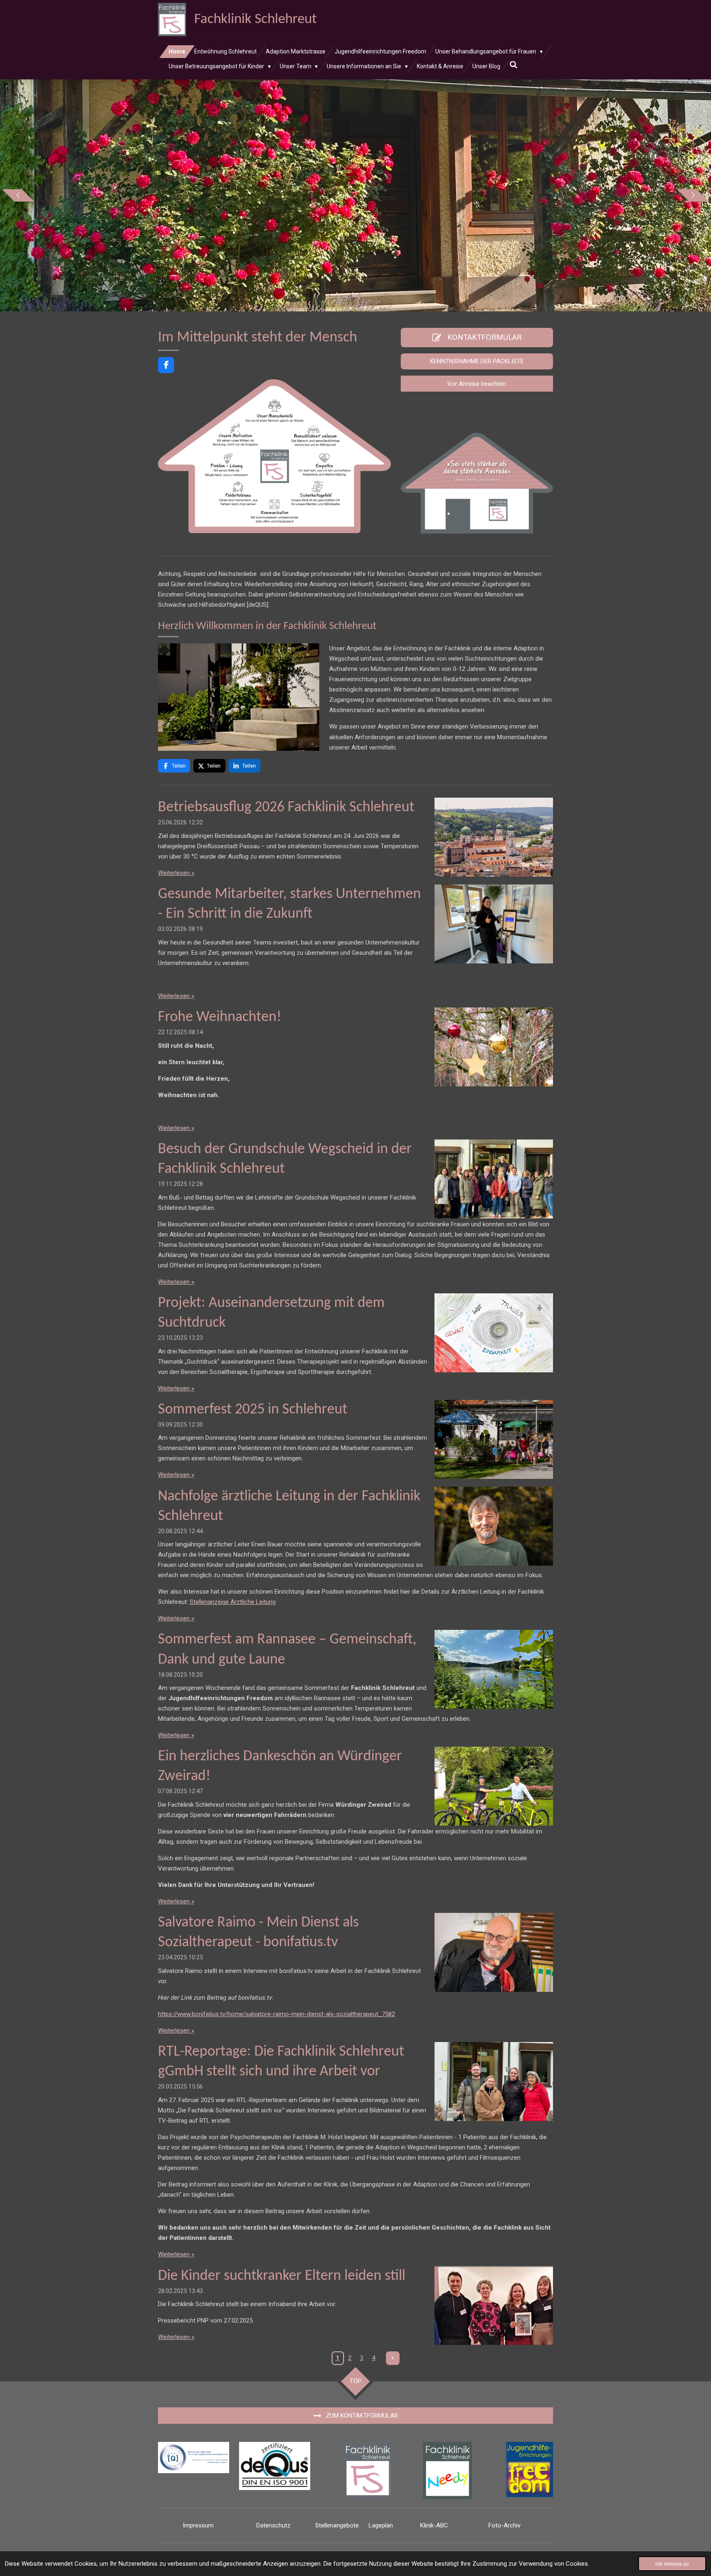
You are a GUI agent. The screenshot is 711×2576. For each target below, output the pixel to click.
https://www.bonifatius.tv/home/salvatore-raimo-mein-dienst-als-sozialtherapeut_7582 (276, 2014)
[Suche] (513, 65)
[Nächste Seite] (393, 2358)
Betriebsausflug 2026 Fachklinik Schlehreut (286, 808)
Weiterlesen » (176, 873)
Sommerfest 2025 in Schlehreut (253, 1410)
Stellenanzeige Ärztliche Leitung (233, 1602)
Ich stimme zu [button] (672, 2564)
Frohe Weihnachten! (220, 1017)
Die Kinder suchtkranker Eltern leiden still (282, 2276)
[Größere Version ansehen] (274, 456)
